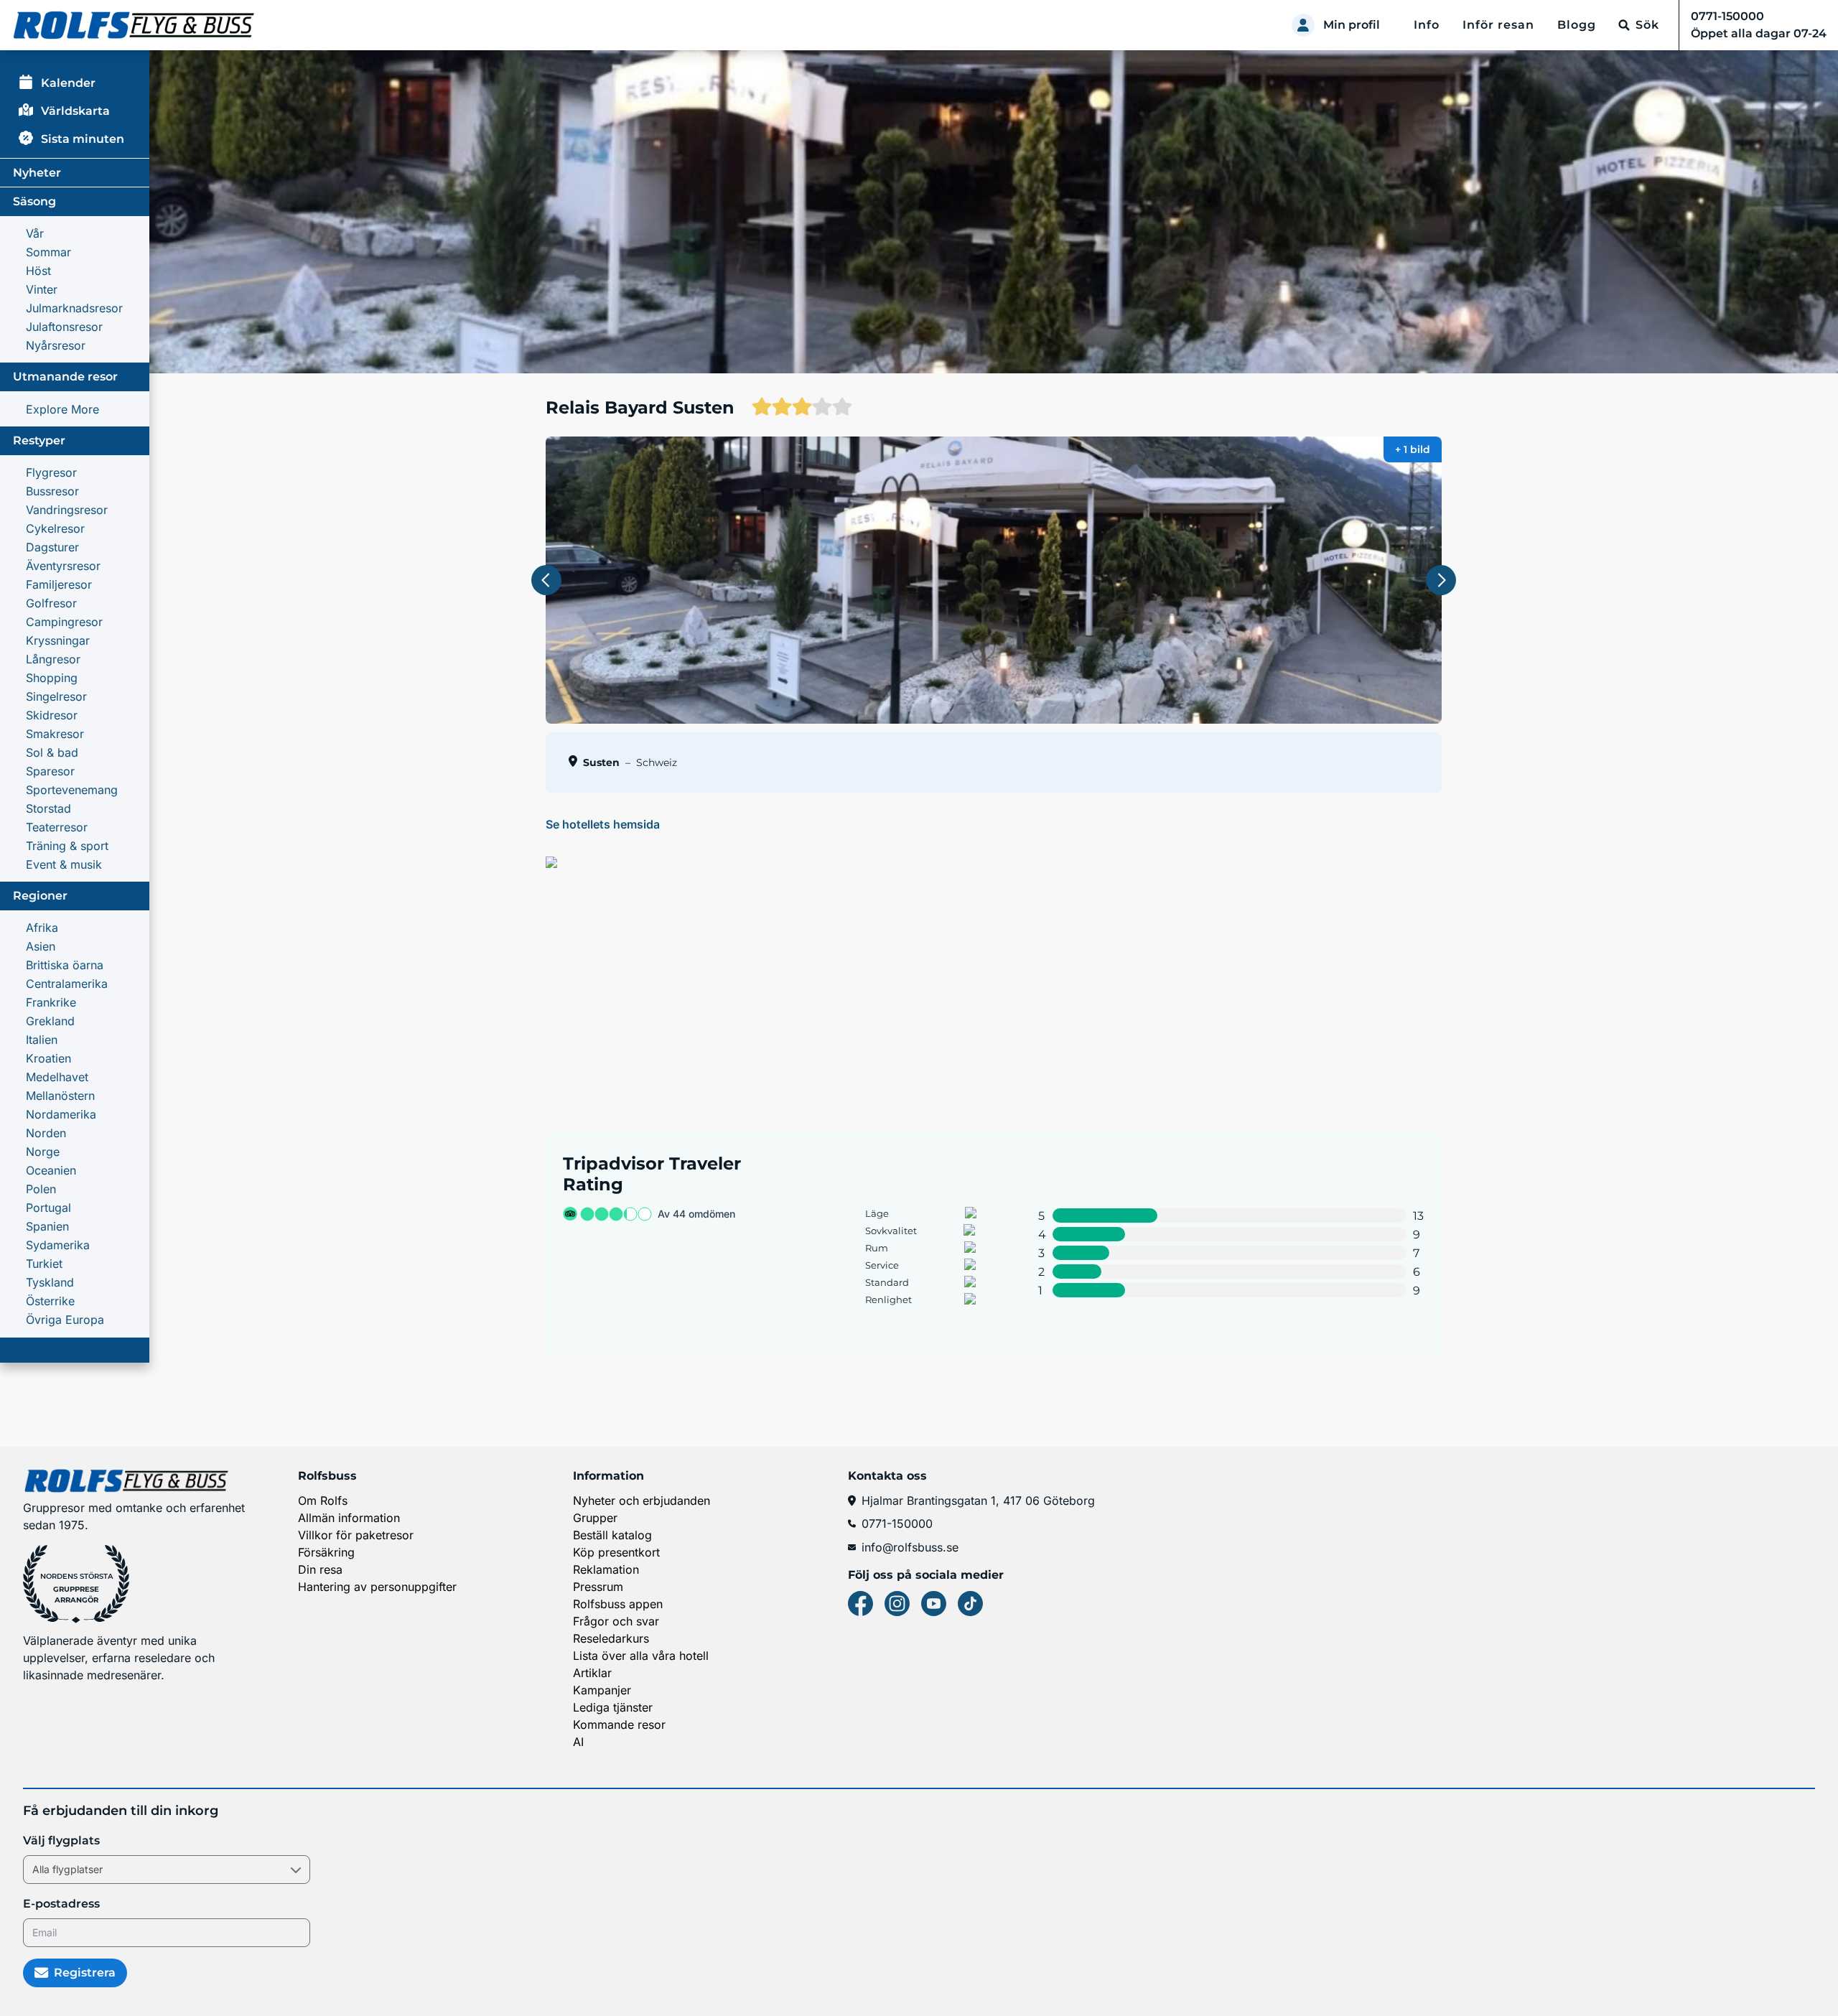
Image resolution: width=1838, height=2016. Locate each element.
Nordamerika (61, 1114)
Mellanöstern (60, 1096)
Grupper (595, 1518)
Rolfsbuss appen (618, 1604)
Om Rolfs (323, 1501)
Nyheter (37, 173)
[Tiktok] (970, 1604)
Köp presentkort (616, 1552)
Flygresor (51, 472)
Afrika (42, 928)
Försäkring (326, 1552)
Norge (43, 1152)
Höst (38, 271)
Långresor (53, 659)
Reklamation (606, 1569)
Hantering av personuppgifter (377, 1587)
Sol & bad (52, 752)
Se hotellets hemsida (603, 824)
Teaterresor (57, 827)
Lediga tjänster (613, 1707)
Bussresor (52, 491)
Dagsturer (52, 547)
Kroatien (48, 1058)
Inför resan (1498, 25)
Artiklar (592, 1673)
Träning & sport (67, 846)
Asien (41, 946)
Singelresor (56, 696)
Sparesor (50, 771)
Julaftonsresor (64, 327)
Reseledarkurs (611, 1638)
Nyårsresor (56, 345)
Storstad (48, 808)
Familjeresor (59, 584)
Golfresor (51, 603)
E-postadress (61, 1904)
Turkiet (44, 1264)
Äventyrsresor (63, 566)
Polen (41, 1189)
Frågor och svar (616, 1621)
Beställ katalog (612, 1535)
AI (578, 1742)
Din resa (320, 1569)
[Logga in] (1303, 25)
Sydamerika (58, 1245)
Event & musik (64, 864)
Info (1427, 25)
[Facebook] (860, 1604)
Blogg (1577, 25)
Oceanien (51, 1170)
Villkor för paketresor (356, 1535)
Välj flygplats (61, 1840)
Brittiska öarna (65, 965)
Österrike (50, 1301)
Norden (46, 1133)
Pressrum (598, 1587)
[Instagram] (897, 1604)
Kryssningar (58, 640)
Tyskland (50, 1282)
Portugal (48, 1208)
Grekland (50, 1021)
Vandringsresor (67, 510)
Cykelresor (55, 528)
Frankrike (51, 1002)
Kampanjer (602, 1690)
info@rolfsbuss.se (910, 1547)
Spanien (47, 1226)
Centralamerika (67, 984)
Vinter (42, 289)
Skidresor (52, 715)
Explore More (62, 409)
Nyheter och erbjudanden (642, 1501)
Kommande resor (619, 1725)
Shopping (52, 678)
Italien (42, 1040)
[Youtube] (934, 1604)
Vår (35, 233)
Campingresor (64, 622)
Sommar (48, 252)
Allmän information (349, 1518)
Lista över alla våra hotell (641, 1656)
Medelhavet (57, 1077)
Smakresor (55, 734)
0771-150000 (897, 1523)
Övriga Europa (65, 1320)
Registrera (85, 1973)
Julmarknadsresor (74, 308)
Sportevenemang (72, 790)
